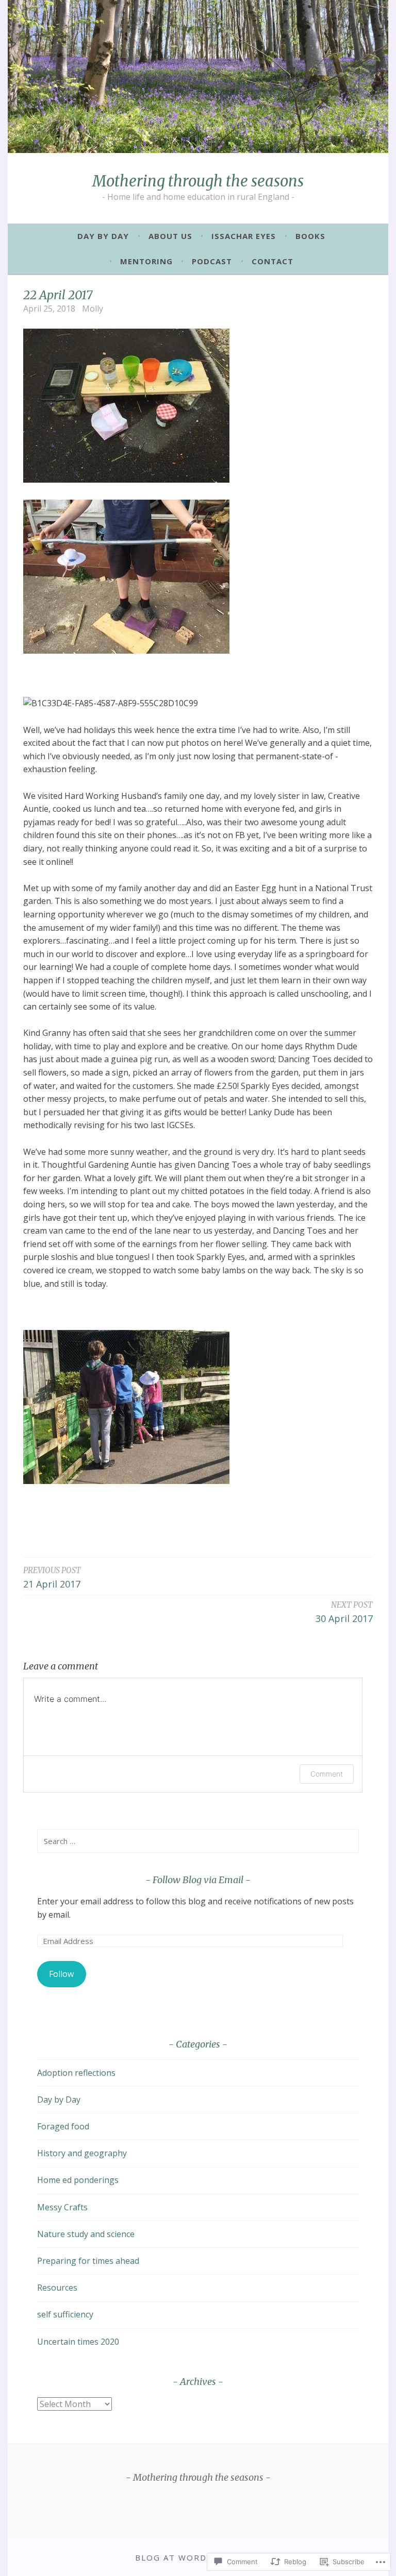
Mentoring (146, 261)
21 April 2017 (52, 1578)
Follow (61, 1974)
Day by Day (103, 236)
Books (310, 236)
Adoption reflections (76, 2073)
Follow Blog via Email (198, 1880)
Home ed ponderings (78, 2180)
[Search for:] (198, 1841)
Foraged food (63, 2126)
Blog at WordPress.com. (198, 2557)
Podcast (212, 261)
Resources (57, 2288)
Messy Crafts (62, 2207)
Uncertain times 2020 (78, 2342)
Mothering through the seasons (198, 181)
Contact (273, 261)
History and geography (82, 2153)
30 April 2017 (344, 1612)
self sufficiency (65, 2314)
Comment (327, 1774)
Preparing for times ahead (88, 2261)
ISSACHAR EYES (244, 236)
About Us (170, 236)
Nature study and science (86, 2234)
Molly (93, 309)
